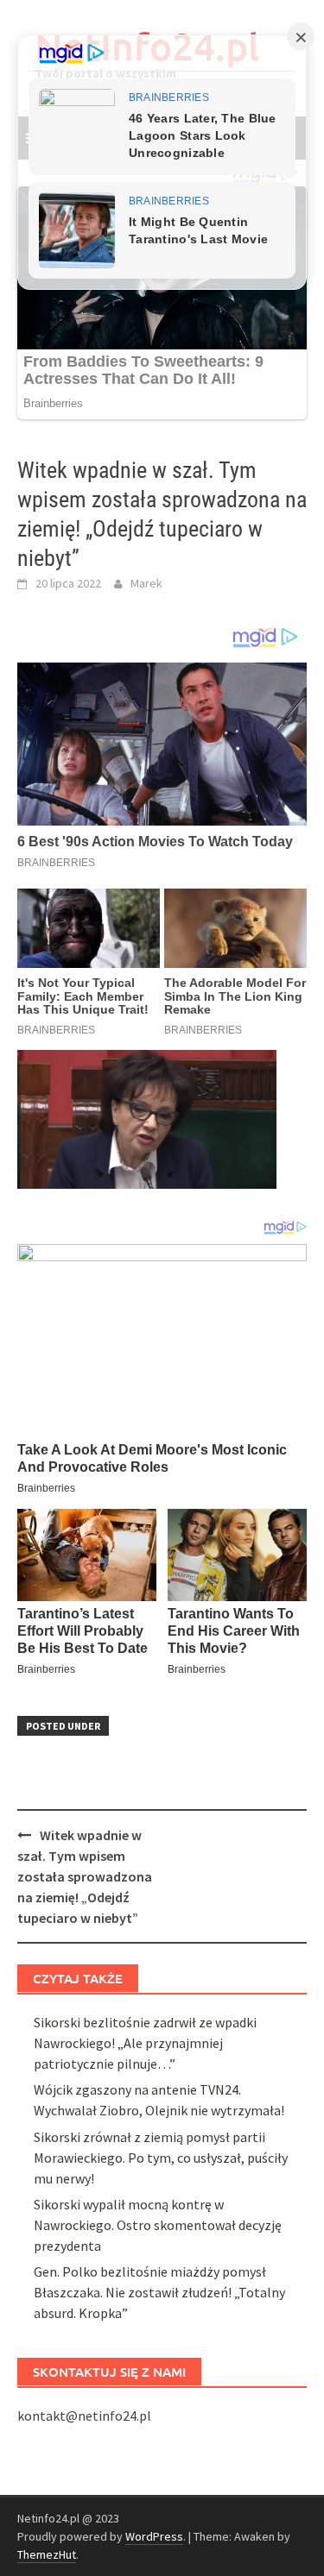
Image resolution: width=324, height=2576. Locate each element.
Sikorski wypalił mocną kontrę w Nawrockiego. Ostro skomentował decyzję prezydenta (158, 2225)
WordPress (154, 2536)
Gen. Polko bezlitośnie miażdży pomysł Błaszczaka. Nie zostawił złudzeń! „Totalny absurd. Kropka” (159, 2292)
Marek (146, 583)
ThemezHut (47, 2554)
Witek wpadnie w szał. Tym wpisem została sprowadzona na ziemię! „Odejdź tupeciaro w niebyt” (85, 1876)
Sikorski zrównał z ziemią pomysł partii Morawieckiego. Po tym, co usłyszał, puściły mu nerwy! (161, 2158)
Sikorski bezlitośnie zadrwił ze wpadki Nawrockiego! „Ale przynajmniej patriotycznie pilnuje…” (145, 2043)
